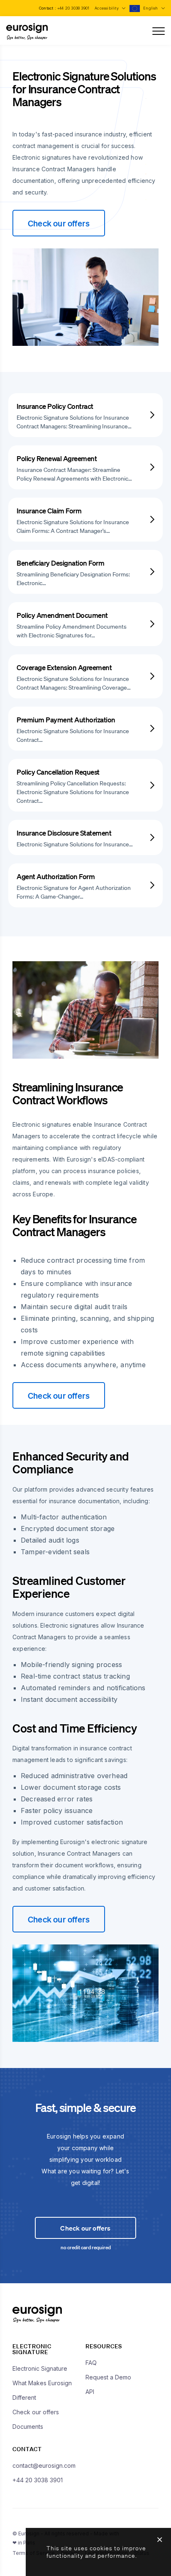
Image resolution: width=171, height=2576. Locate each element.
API (90, 2392)
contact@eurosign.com (44, 2465)
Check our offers (59, 223)
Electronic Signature (40, 2368)
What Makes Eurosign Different (42, 2390)
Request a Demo (108, 2377)
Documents (28, 2427)
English (151, 8)
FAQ (91, 2363)
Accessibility (107, 8)
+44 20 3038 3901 (73, 8)
